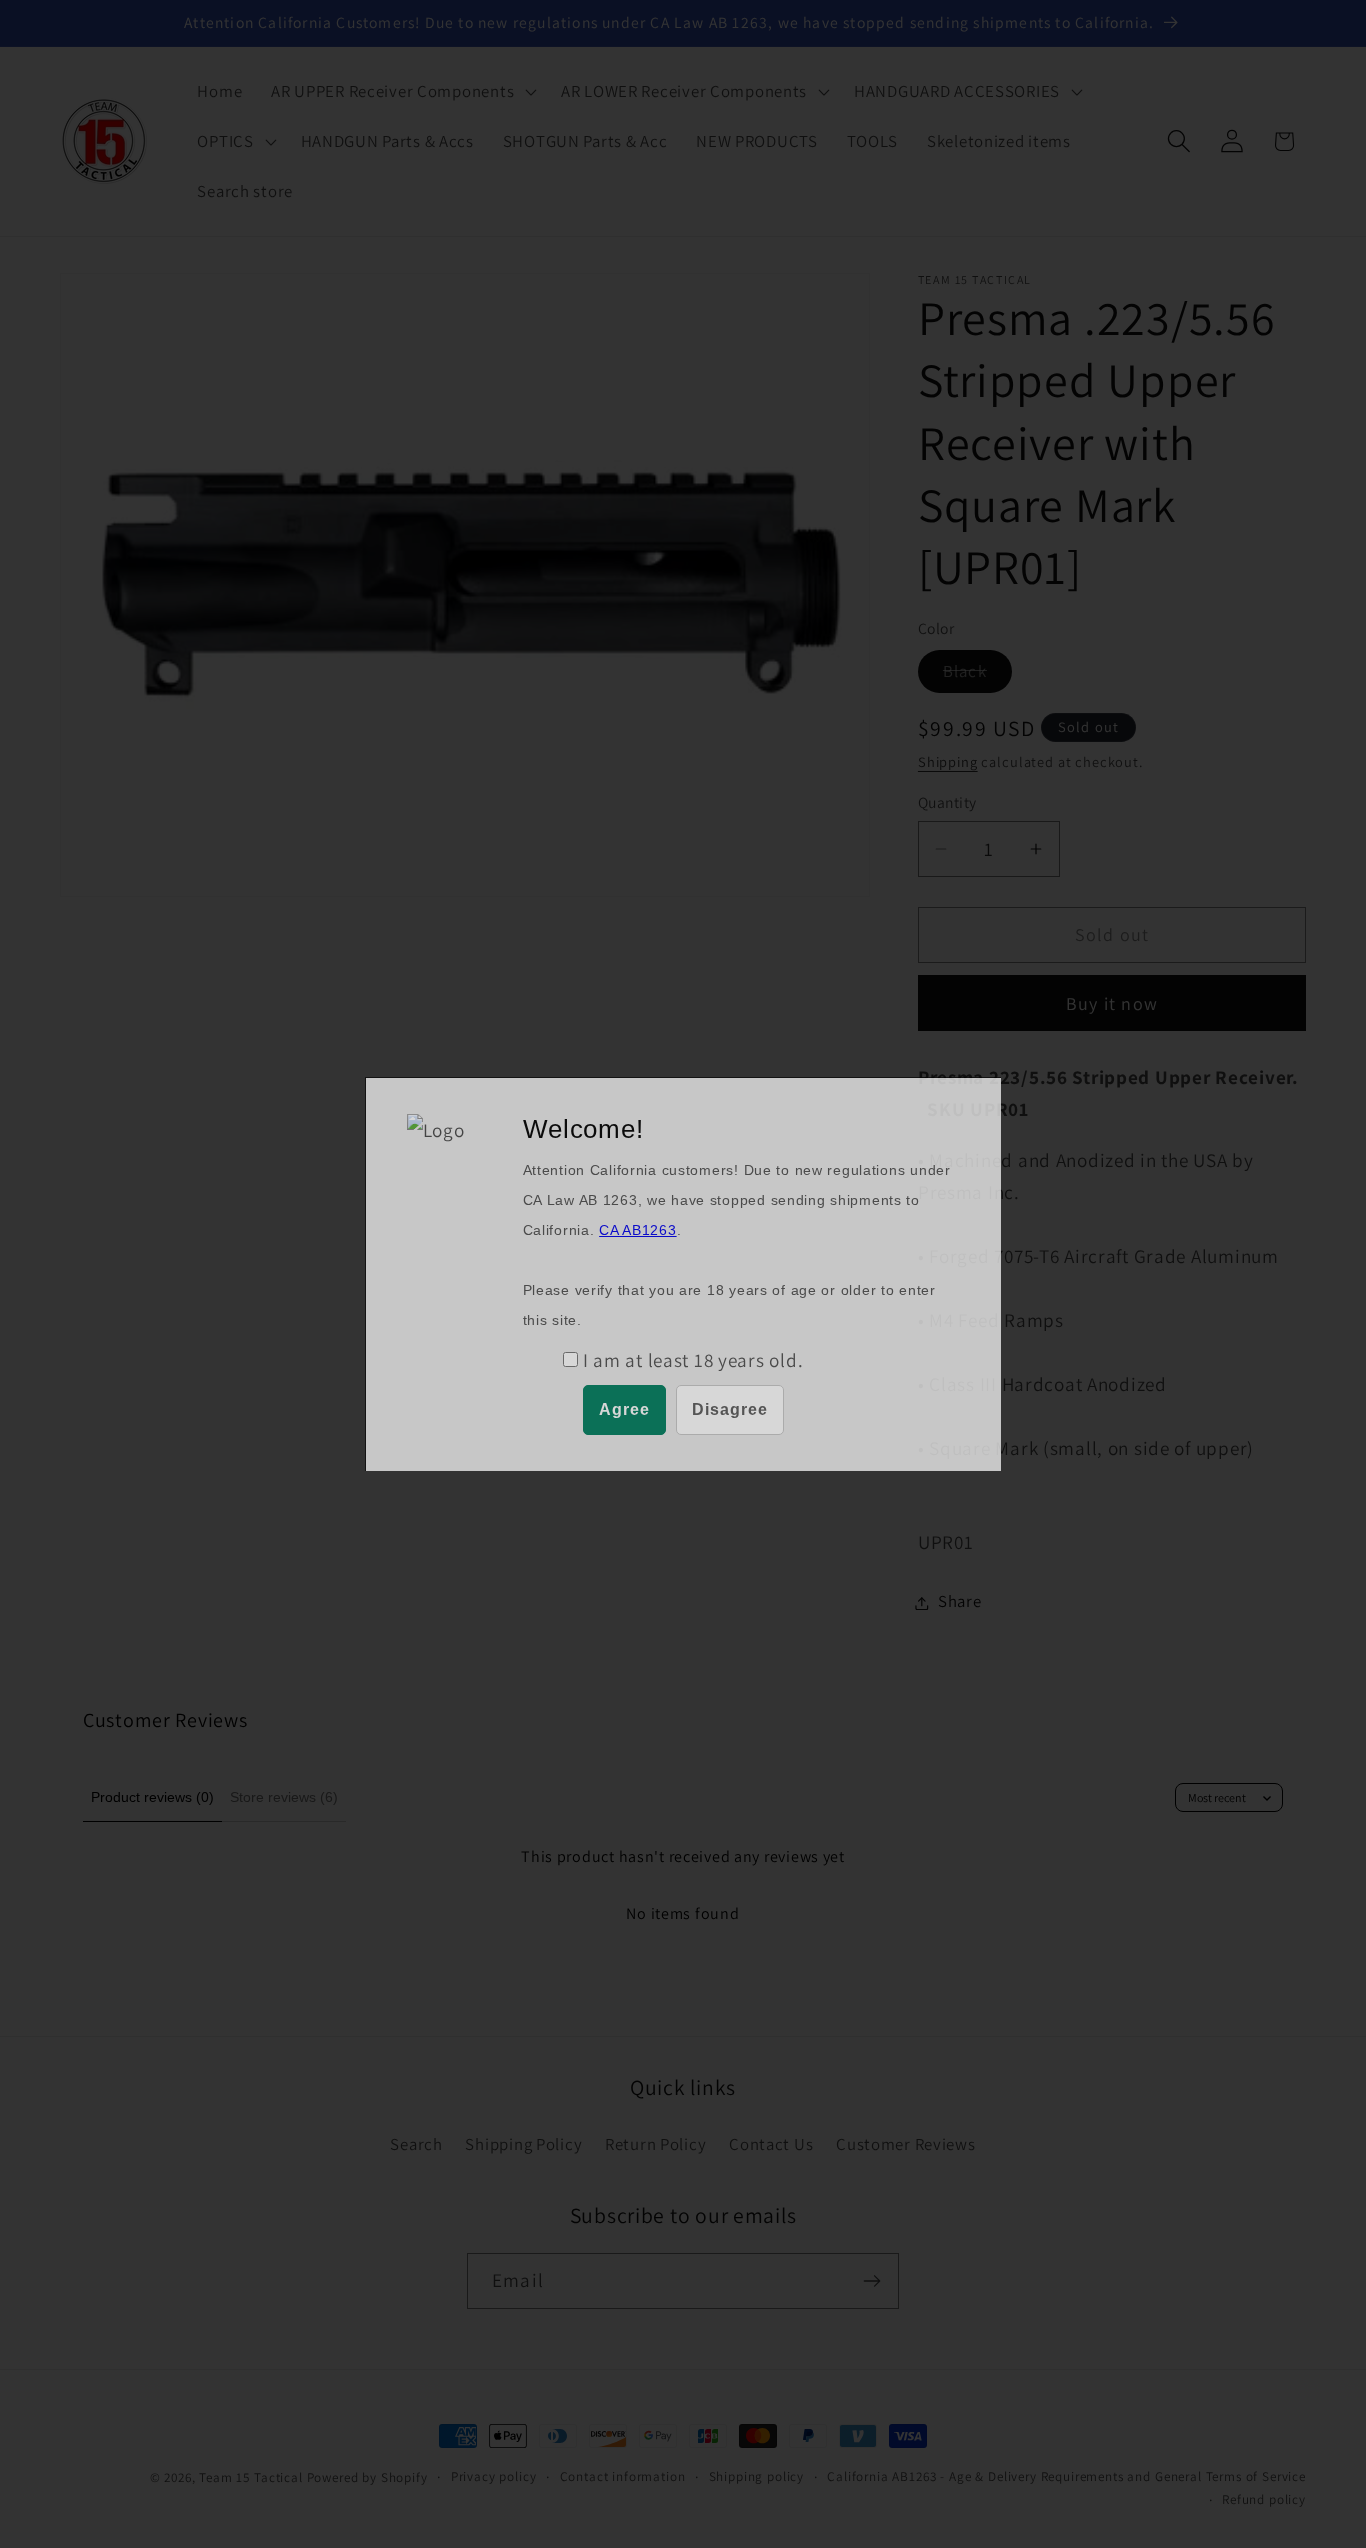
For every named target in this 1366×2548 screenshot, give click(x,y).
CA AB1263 (637, 1230)
